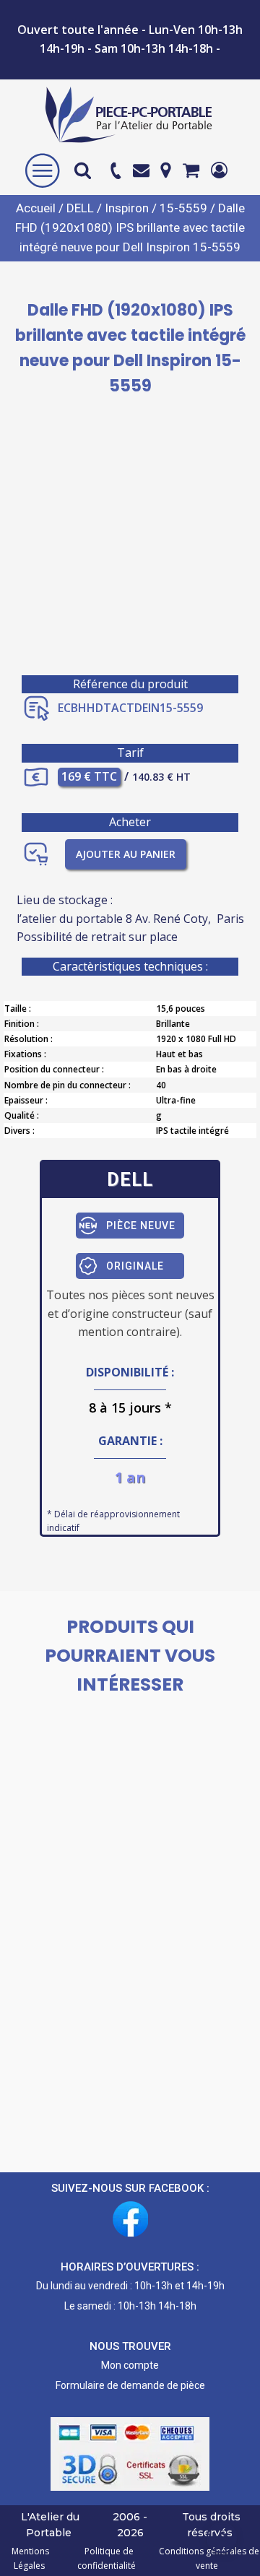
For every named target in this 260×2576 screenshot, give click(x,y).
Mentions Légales (30, 2558)
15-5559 (183, 208)
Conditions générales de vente (207, 2558)
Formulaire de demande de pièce (130, 2385)
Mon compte (130, 2365)
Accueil (36, 208)
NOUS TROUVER (130, 2346)
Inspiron (127, 208)
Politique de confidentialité (107, 2558)
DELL (80, 208)
